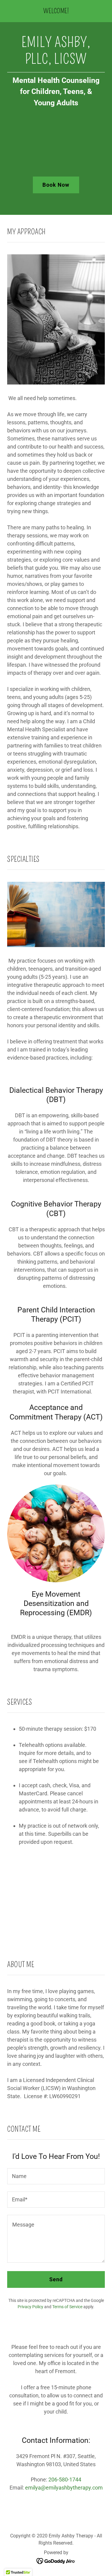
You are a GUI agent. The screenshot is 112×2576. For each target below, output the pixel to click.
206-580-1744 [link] (65, 2480)
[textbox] (56, 2176)
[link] (56, 11)
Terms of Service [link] (67, 2307)
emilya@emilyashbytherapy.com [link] (64, 2488)
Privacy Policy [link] (30, 2307)
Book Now (56, 185)
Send (56, 2279)
